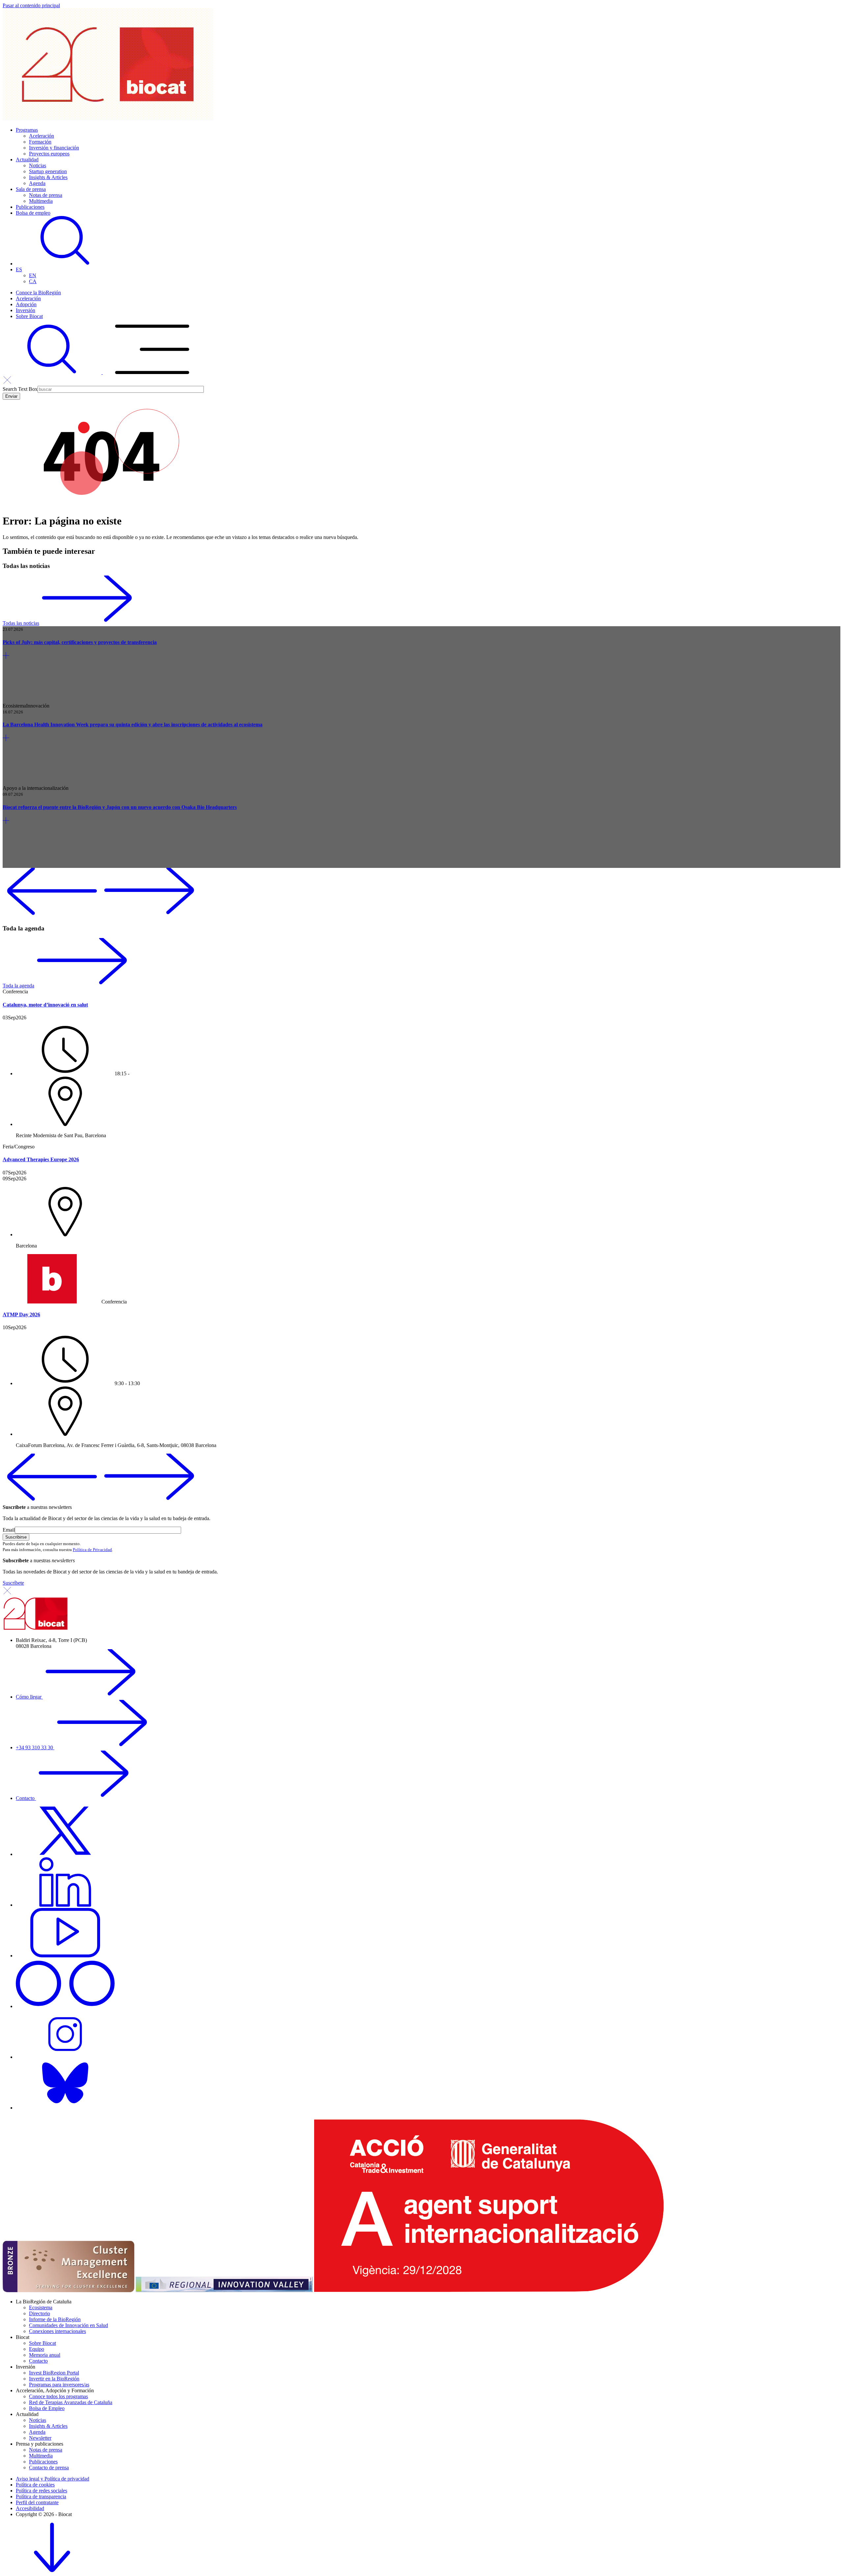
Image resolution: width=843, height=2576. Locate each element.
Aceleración (41, 136)
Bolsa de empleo (33, 213)
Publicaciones (30, 207)
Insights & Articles (48, 177)
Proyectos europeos (49, 154)
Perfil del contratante (37, 2502)
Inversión (26, 310)
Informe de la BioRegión (55, 2319)
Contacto (26, 1798)
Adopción (26, 304)
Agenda (37, 183)
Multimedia (41, 201)
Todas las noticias (21, 623)
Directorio (40, 2313)
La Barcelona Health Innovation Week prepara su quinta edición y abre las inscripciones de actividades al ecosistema (133, 724)
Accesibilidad (30, 2508)
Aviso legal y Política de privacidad (53, 2479)
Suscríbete (13, 1583)
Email (9, 1530)
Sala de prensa (31, 189)
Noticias (38, 165)
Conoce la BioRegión (38, 293)
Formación (40, 142)
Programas (27, 130)
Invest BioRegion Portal (54, 2373)
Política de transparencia (41, 2496)
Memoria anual (45, 2355)
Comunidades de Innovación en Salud (68, 2325)
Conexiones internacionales (57, 2331)
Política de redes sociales (41, 2491)
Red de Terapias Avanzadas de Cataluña (71, 2402)
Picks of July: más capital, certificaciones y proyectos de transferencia (80, 642)
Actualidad (27, 160)
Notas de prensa (46, 195)
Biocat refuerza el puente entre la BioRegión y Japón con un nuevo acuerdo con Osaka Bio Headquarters (120, 807)
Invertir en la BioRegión (54, 2379)
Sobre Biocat (29, 316)
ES (19, 269)
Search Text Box (20, 389)
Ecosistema (41, 2308)
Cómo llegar (29, 1697)
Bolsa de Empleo (47, 2408)
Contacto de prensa (49, 2468)
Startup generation (48, 171)
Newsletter (40, 2438)
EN (33, 275)
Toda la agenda (18, 986)
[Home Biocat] (108, 119)
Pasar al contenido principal (31, 5)
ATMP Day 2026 (21, 1315)
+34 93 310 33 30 (35, 1747)
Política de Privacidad (92, 1550)
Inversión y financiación (54, 148)
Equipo (37, 2349)
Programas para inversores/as (59, 2385)
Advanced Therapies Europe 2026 (41, 1159)
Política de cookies (35, 2485)
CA (33, 281)
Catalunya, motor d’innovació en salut (45, 1005)
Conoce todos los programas (58, 2396)
